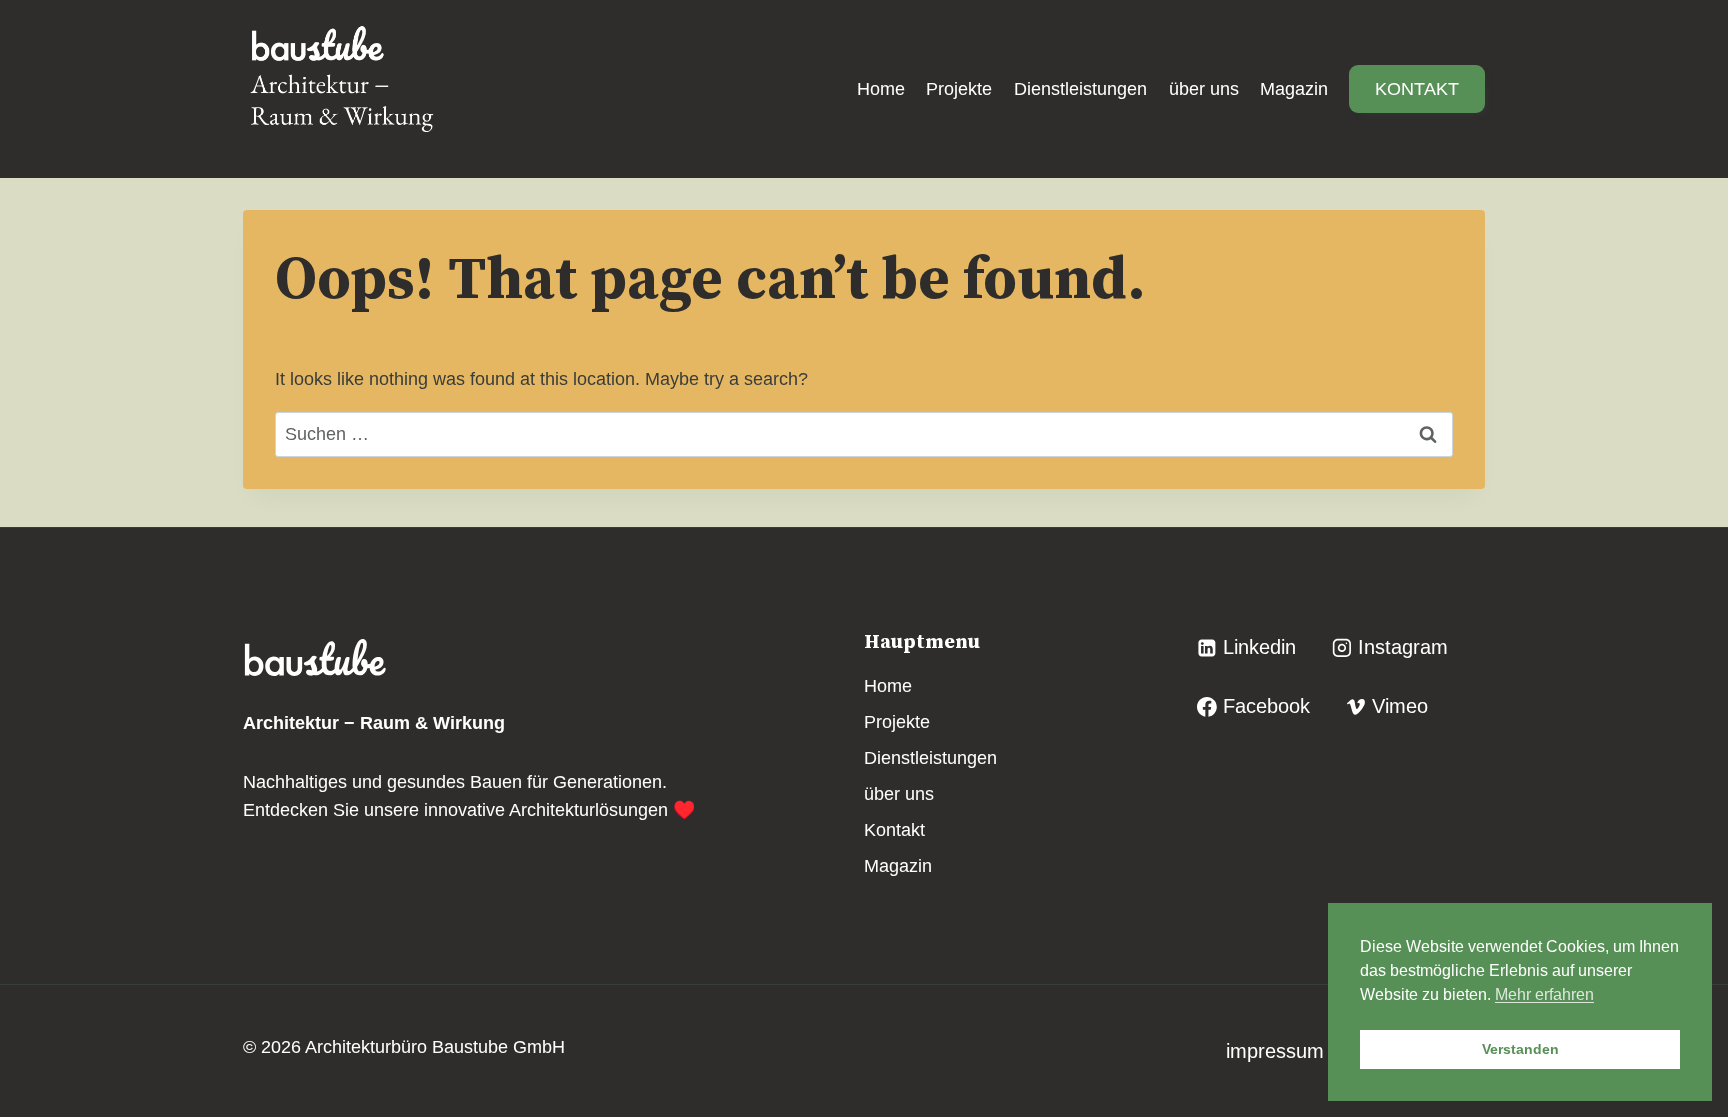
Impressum (1278, 1051)
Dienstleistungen (1080, 89)
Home (881, 89)
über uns (1204, 89)
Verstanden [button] (1520, 1049)
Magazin (1294, 89)
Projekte (959, 89)
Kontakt (1417, 89)
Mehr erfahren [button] (1544, 994)
